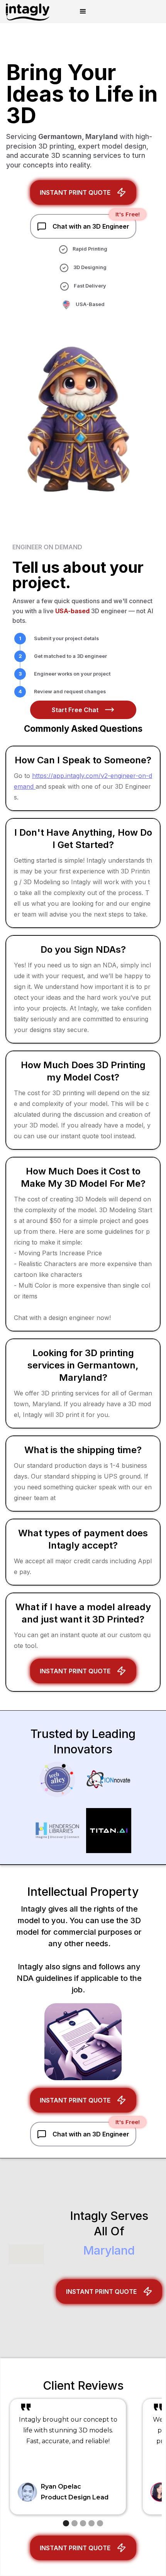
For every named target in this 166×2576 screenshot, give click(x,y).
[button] (83, 12)
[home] (25, 12)
